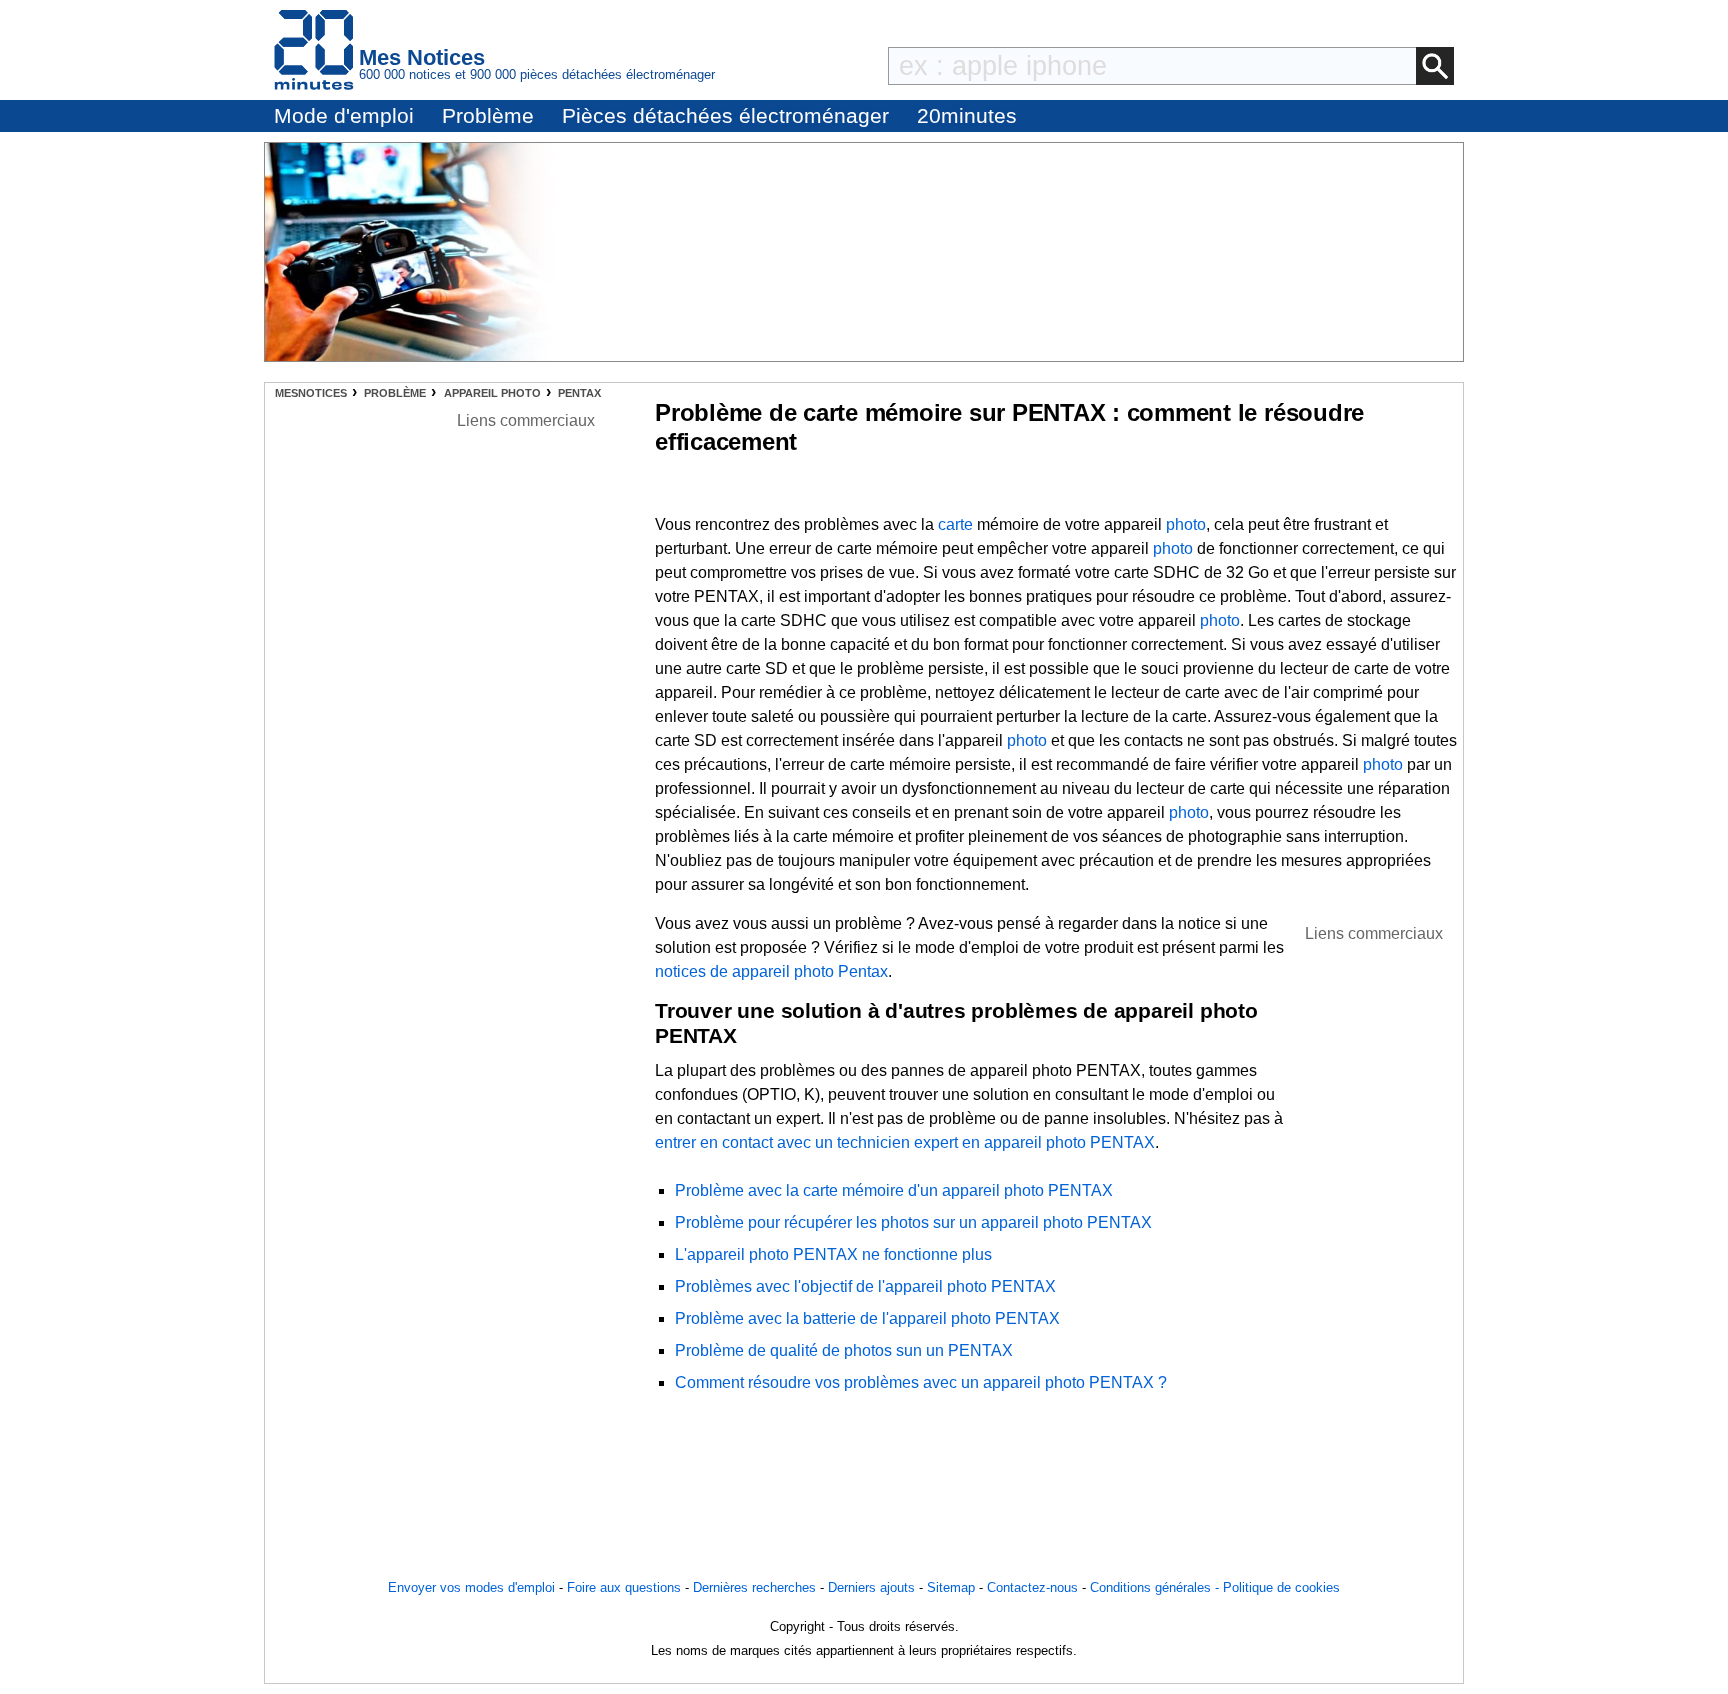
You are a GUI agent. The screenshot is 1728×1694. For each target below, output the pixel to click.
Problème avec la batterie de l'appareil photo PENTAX (867, 1318)
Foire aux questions (624, 1587)
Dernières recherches (754, 1587)
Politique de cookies (1281, 1587)
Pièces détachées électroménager (725, 115)
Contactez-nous (1032, 1587)
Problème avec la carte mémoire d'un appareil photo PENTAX (894, 1190)
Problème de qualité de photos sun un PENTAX (844, 1350)
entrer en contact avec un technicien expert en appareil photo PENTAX (905, 1142)
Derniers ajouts (871, 1587)
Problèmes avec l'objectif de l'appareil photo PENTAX (865, 1286)
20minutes (967, 115)
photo (1186, 524)
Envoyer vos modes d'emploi (471, 1587)
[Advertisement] (1374, 1246)
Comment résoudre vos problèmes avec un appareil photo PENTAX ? (921, 1382)
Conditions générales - (1156, 1587)
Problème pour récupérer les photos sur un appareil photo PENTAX (913, 1222)
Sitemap (951, 1587)
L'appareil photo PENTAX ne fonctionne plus (833, 1254)
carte (955, 524)
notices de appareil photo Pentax (771, 971)
